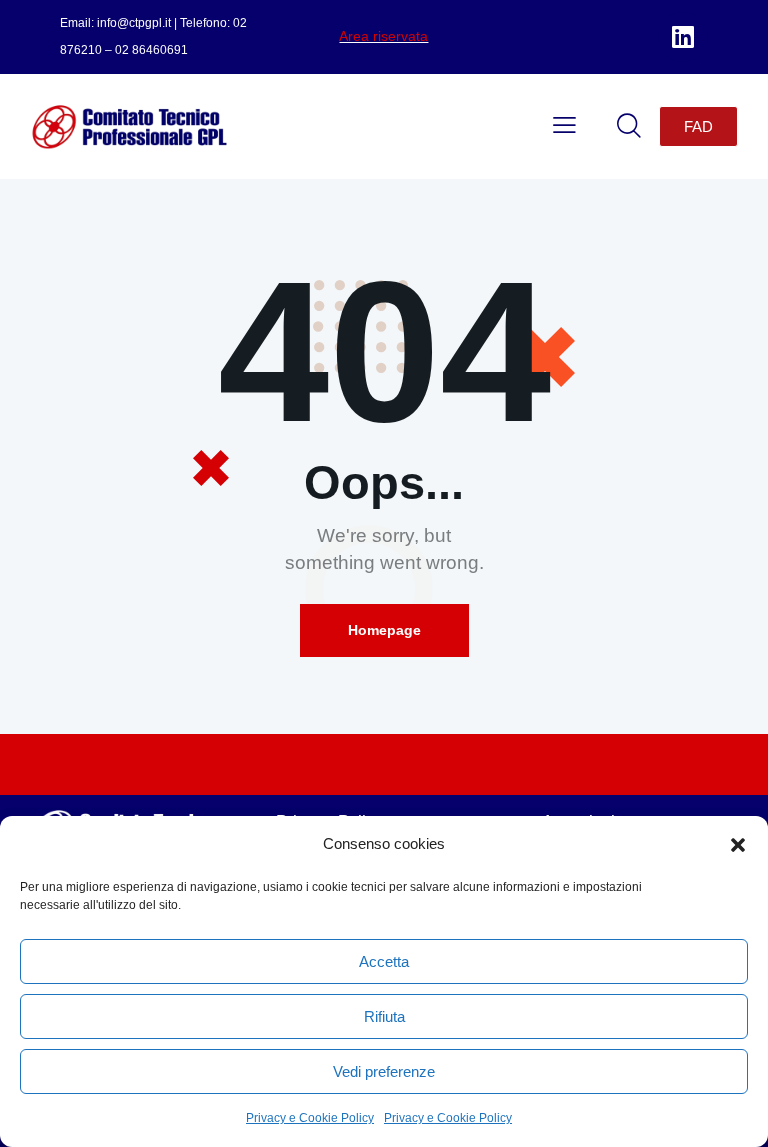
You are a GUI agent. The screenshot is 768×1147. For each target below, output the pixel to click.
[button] (738, 845)
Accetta (384, 961)
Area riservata (383, 36)
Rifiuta (384, 1016)
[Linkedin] (683, 37)
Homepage (384, 630)
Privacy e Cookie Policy (310, 1118)
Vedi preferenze (384, 1071)
